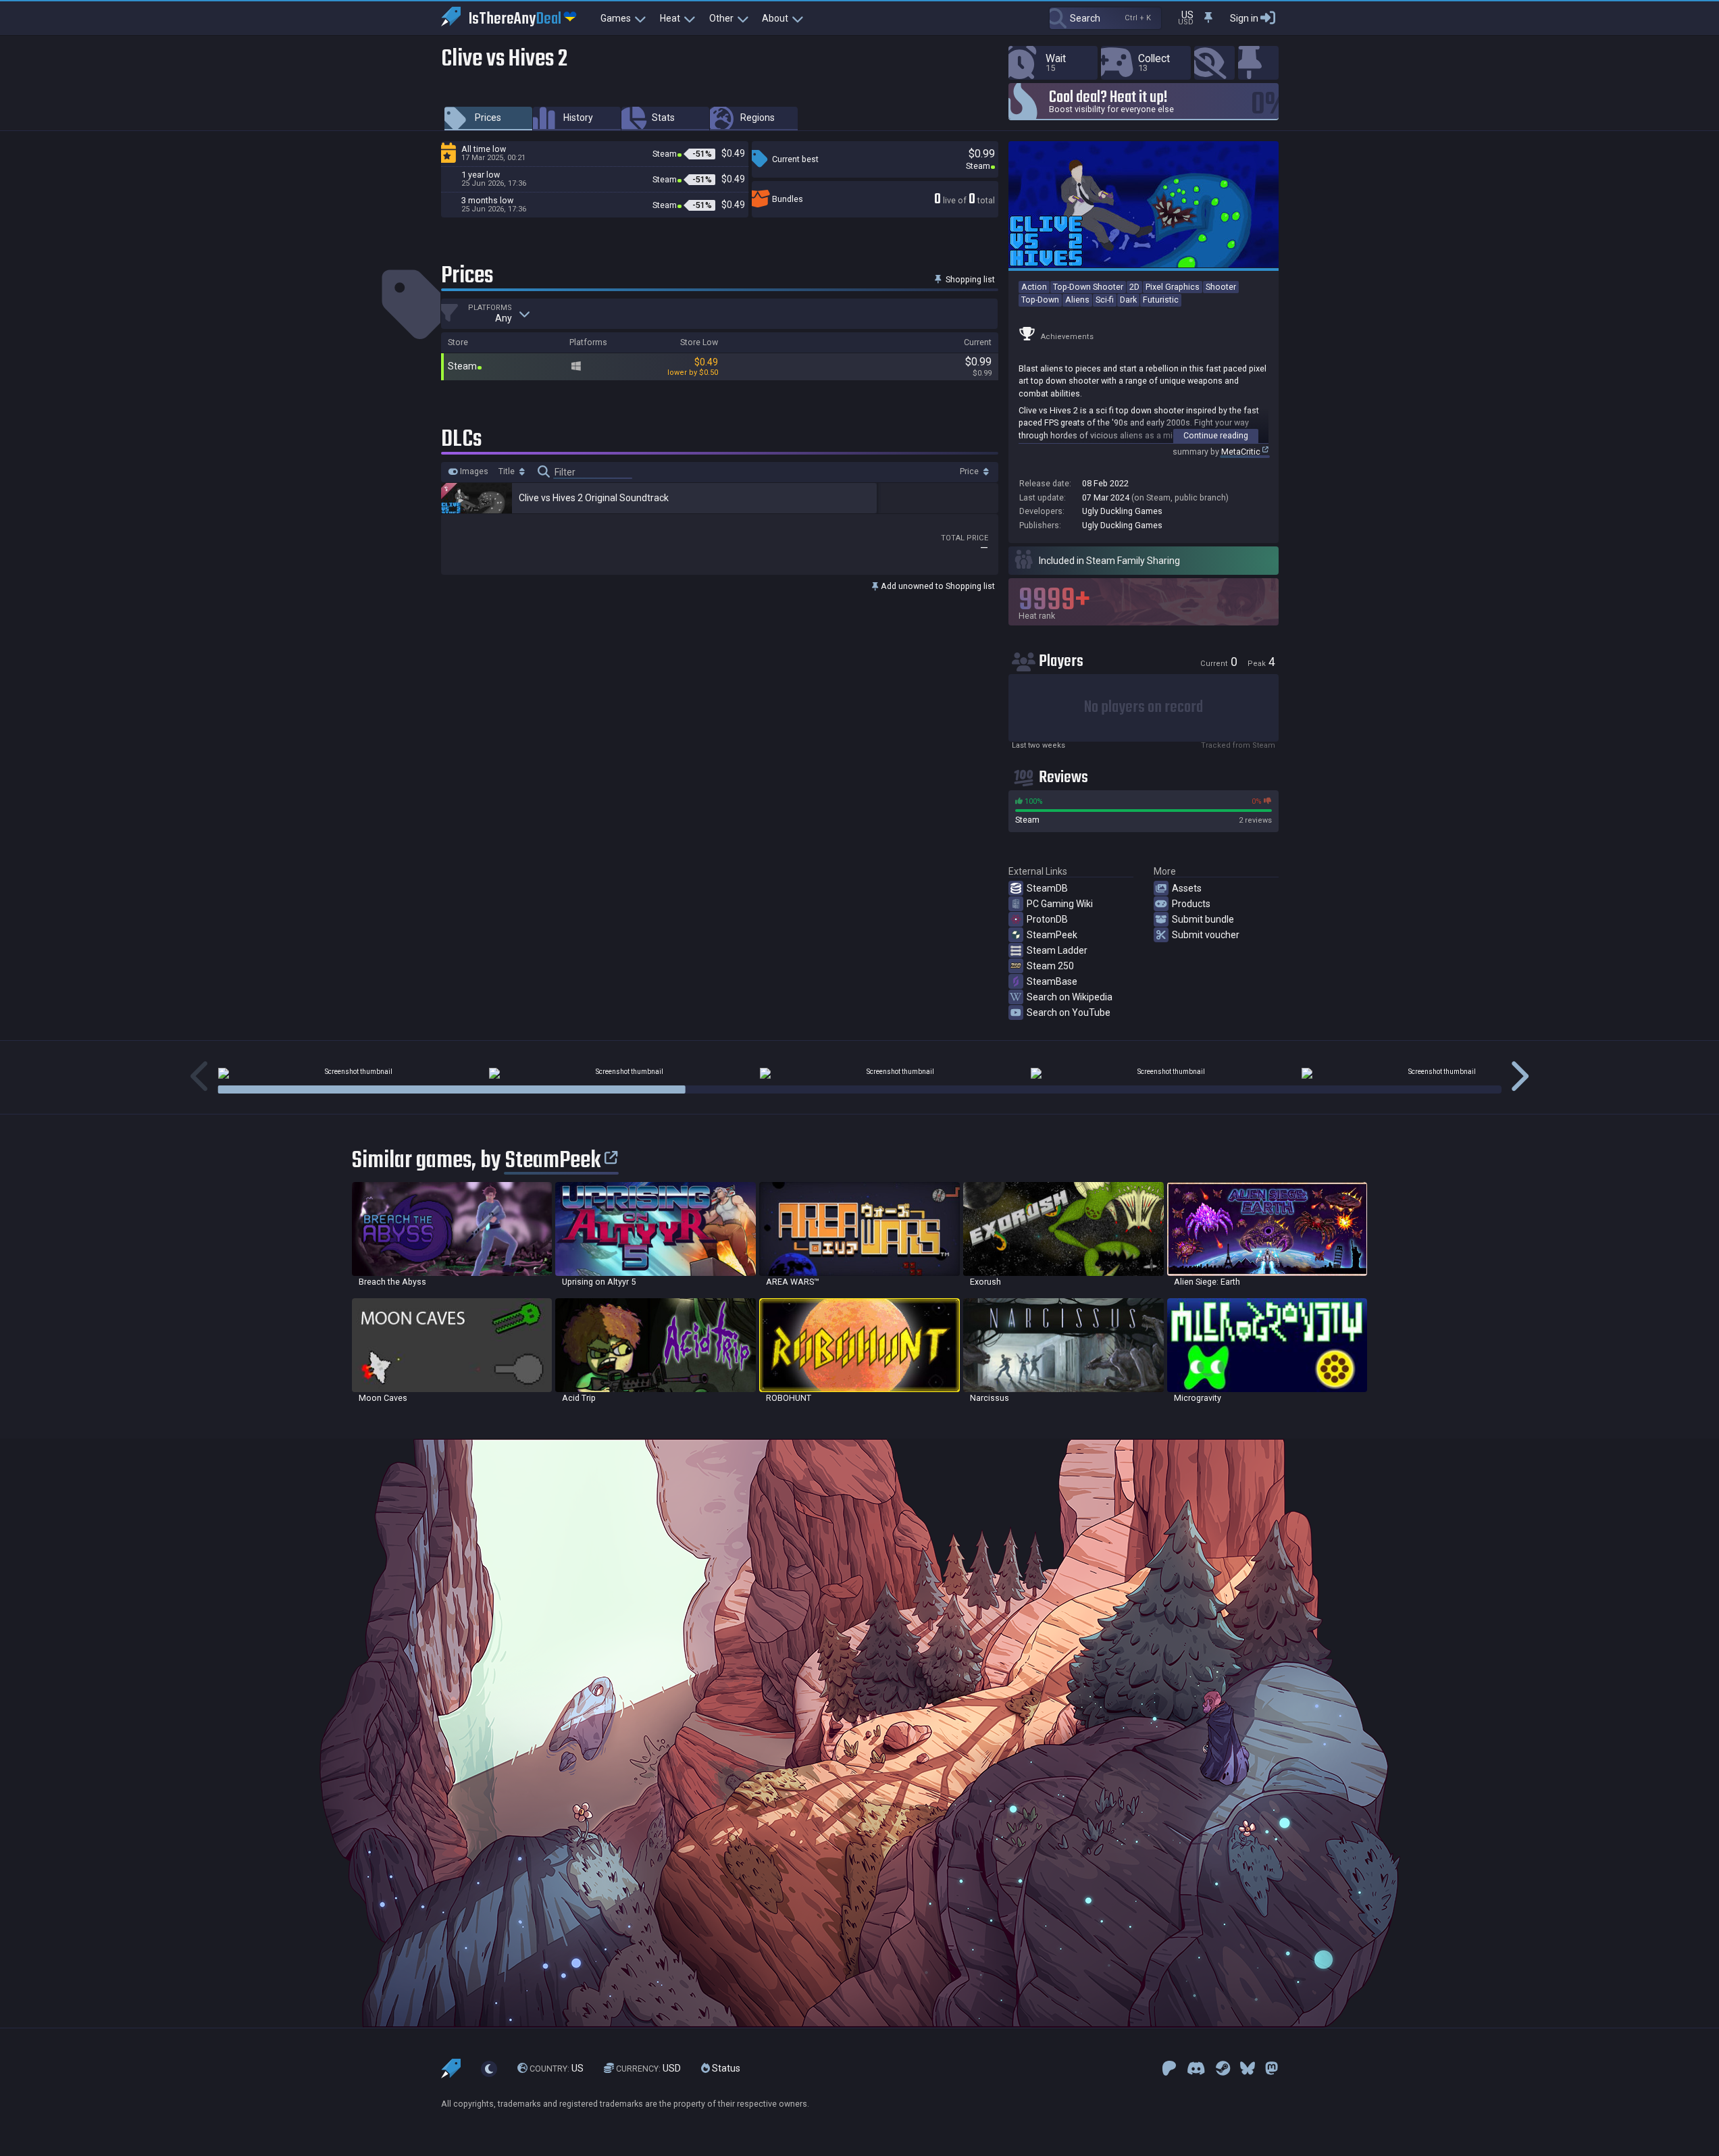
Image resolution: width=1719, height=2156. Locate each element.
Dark (1128, 300)
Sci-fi (1105, 300)
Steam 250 (1050, 966)
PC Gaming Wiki (1060, 904)
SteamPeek (1052, 935)
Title (508, 471)
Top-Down (1040, 300)
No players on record (1144, 708)
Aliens (1077, 300)
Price (970, 471)
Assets (1187, 888)
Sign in (1244, 18)
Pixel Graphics (1173, 287)
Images (473, 471)
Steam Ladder (1057, 950)
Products (1191, 904)
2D (1134, 287)
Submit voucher (1206, 935)
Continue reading (1216, 435)
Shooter (1221, 287)
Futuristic (1161, 300)
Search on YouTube (1069, 1012)
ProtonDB (1047, 919)
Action (1034, 287)
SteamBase (1052, 981)
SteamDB (1047, 888)
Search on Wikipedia (1070, 997)
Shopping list (969, 279)
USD (648, 2068)
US (557, 2068)
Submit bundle (1203, 919)
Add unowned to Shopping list (937, 586)
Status (725, 2068)
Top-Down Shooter (1088, 287)
